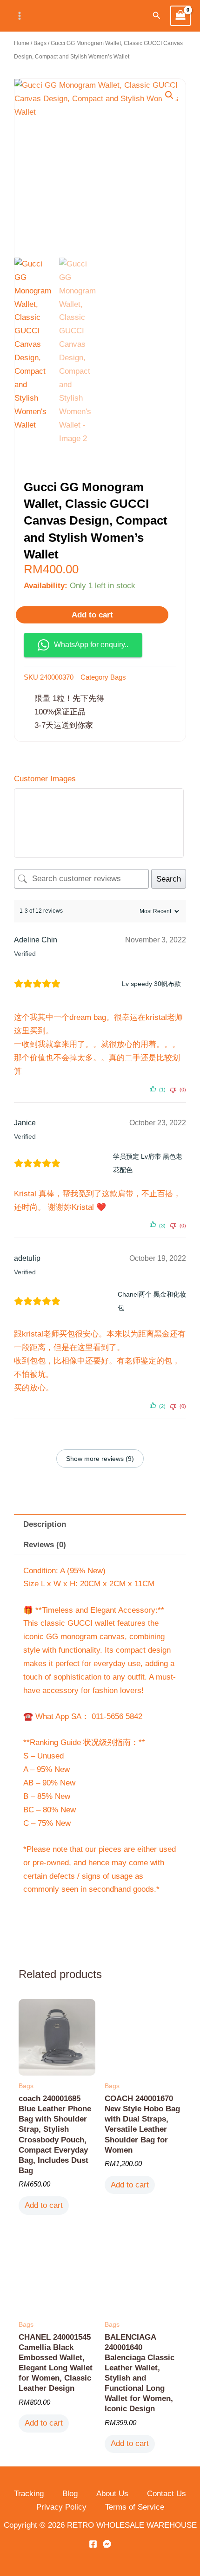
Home (22, 43)
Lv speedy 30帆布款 (151, 984)
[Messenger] (107, 2544)
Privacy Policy (61, 2507)
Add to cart (92, 615)
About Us (112, 2494)
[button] (157, 16)
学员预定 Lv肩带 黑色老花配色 (148, 1163)
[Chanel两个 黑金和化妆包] (92, 1301)
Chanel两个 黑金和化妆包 (152, 1301)
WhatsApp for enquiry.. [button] (91, 645)
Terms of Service (135, 2507)
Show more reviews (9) (100, 1459)
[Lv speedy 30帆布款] (94, 984)
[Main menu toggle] (20, 16)
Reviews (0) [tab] (45, 1545)
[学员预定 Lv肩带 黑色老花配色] (90, 1163)
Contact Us (167, 2494)
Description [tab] (45, 1524)
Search (169, 879)
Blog (70, 2494)
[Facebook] (93, 2544)
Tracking (29, 2494)
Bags (40, 43)
